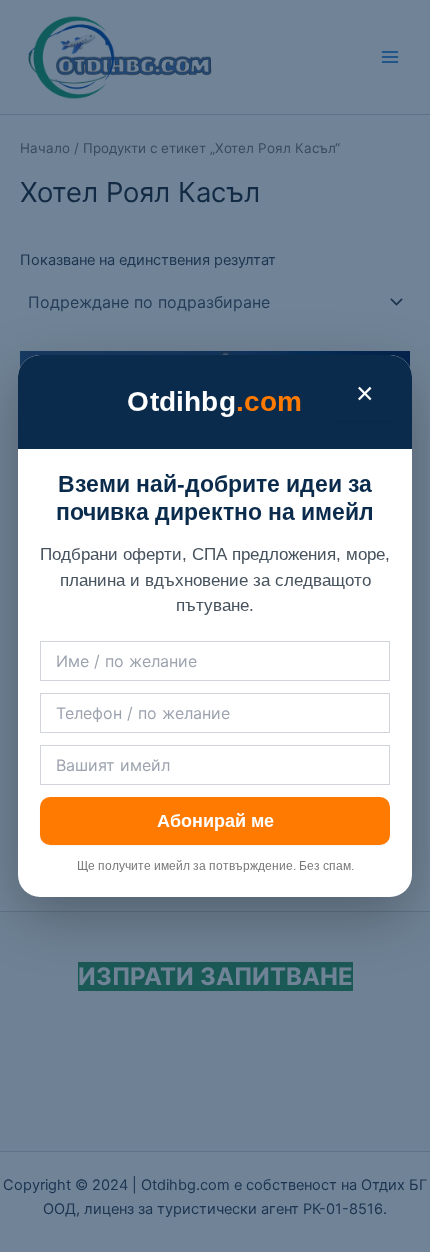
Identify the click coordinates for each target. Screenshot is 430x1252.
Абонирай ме (215, 821)
